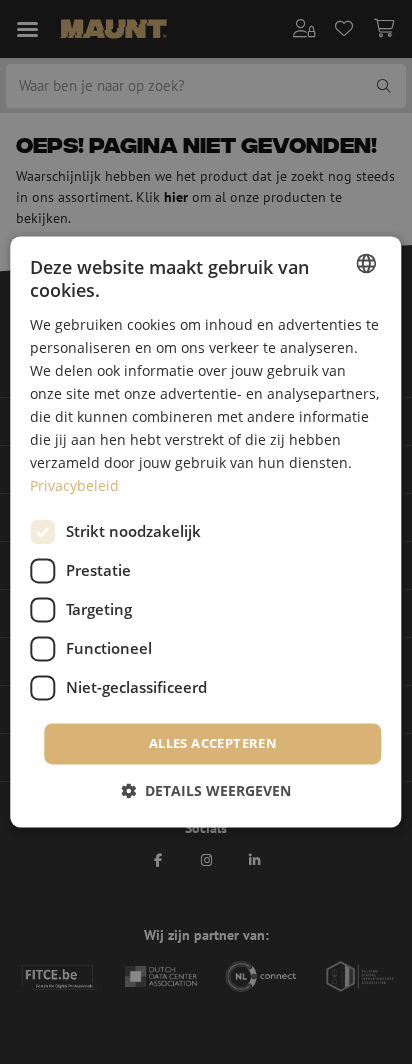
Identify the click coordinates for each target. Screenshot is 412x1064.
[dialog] (205, 531)
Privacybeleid (74, 486)
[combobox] (367, 263)
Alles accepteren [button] (213, 743)
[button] (206, 791)
